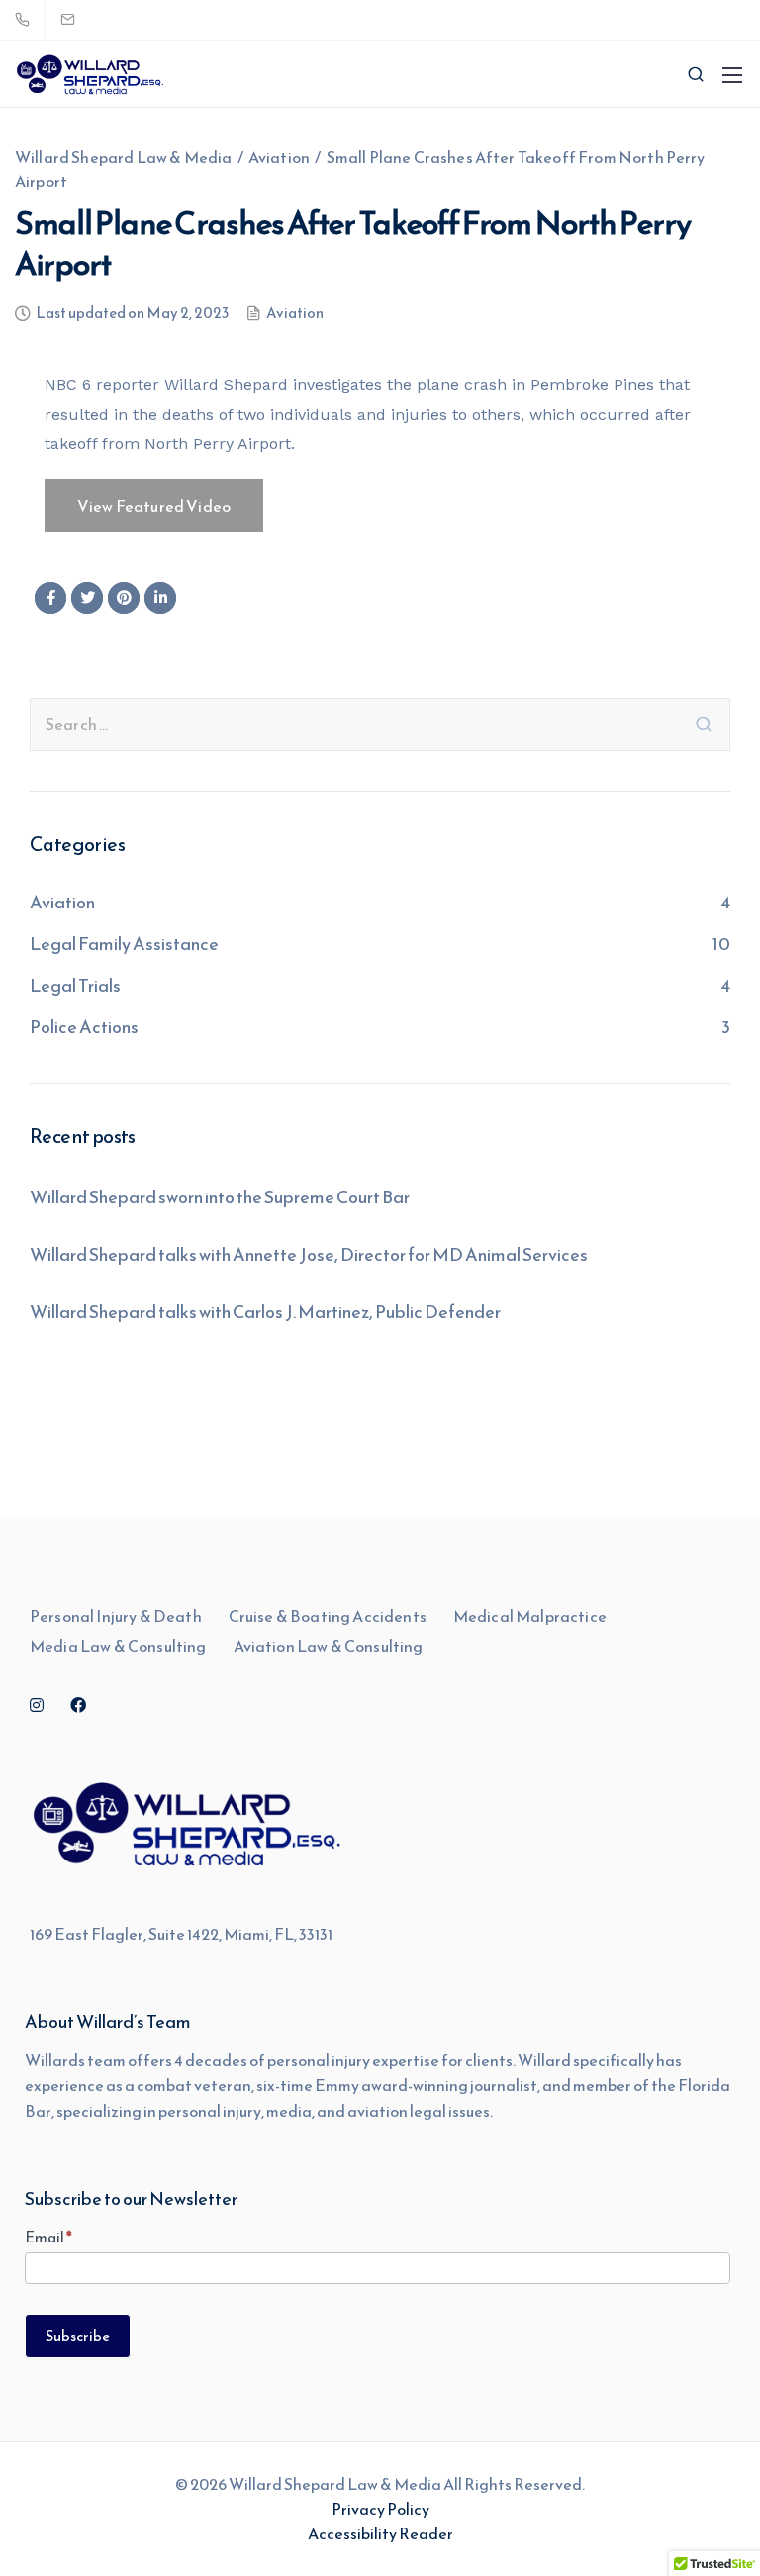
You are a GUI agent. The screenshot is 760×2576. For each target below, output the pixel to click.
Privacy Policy (380, 2509)
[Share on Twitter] (87, 598)
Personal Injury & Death (116, 1616)
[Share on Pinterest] (124, 598)
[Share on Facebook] (50, 598)
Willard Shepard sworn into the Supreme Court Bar (220, 1197)
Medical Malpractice (530, 1616)
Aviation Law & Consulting (329, 1646)
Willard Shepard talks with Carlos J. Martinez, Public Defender (265, 1312)
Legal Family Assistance (124, 944)
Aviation (295, 314)
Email (48, 2237)
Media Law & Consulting (118, 1646)
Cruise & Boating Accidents (328, 1616)
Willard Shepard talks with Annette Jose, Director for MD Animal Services (309, 1254)
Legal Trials (75, 985)
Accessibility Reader (380, 2533)
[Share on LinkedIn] (160, 598)
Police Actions (84, 1027)
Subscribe (78, 2336)
